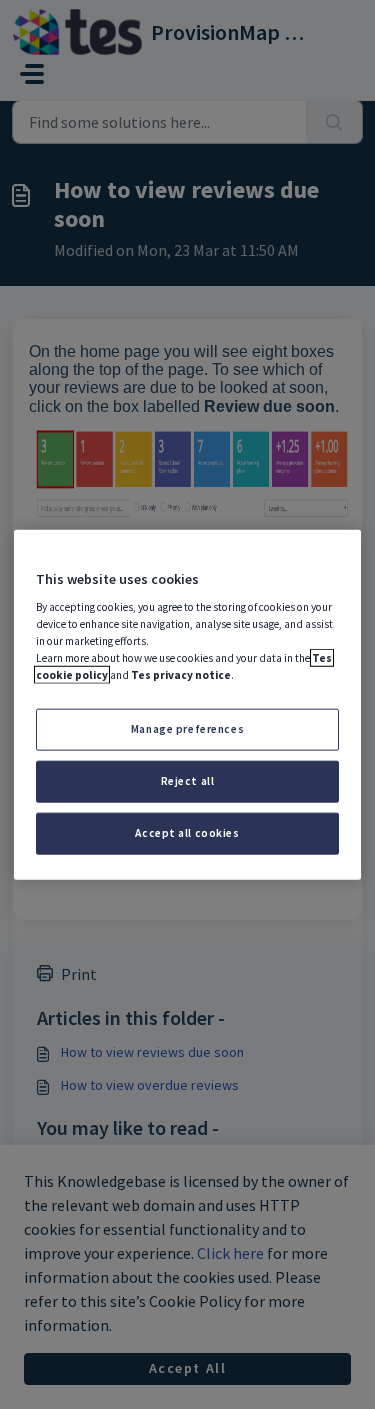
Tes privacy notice (181, 675)
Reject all (188, 781)
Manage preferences (187, 729)
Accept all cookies (187, 833)
